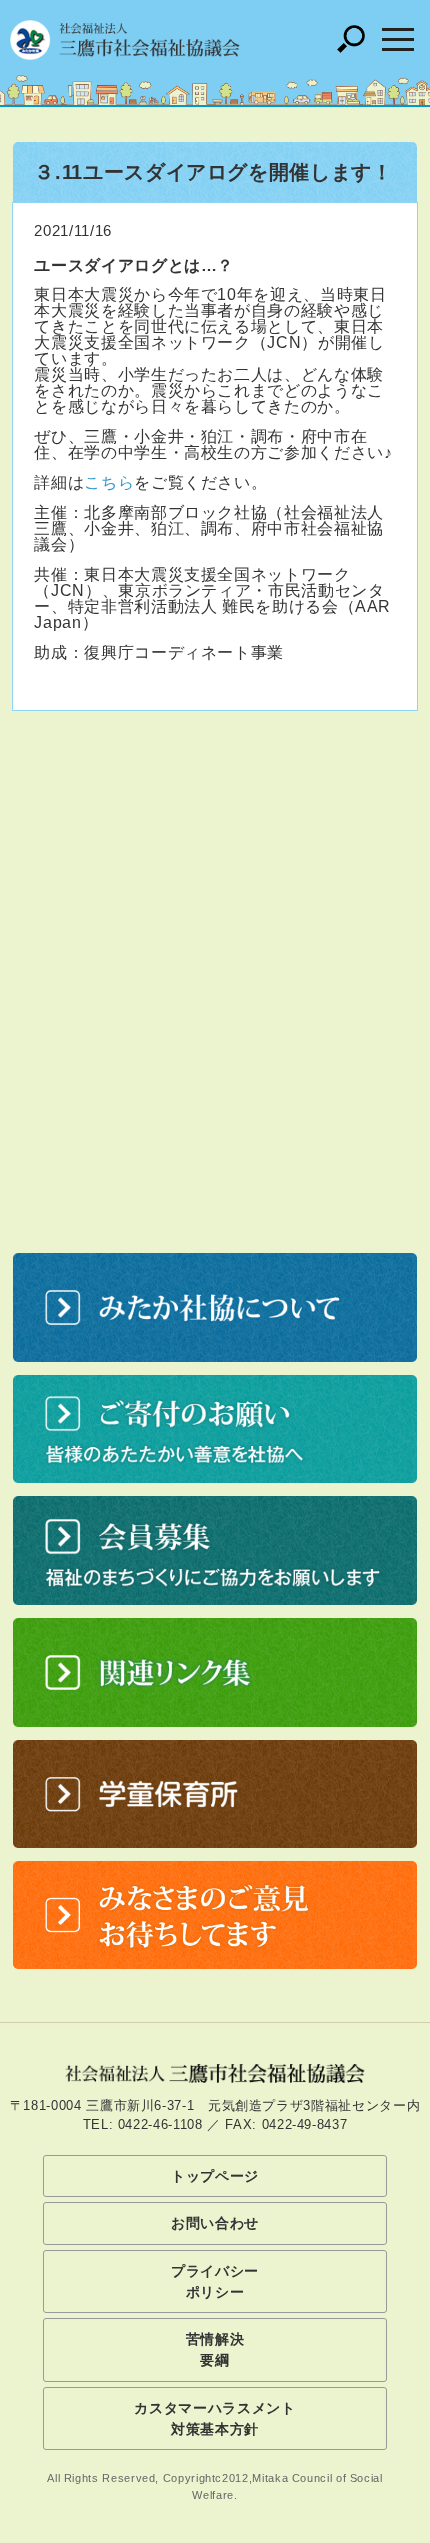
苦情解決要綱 (215, 2349)
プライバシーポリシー (215, 2281)
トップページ (215, 2176)
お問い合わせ (215, 2223)
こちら (109, 482)
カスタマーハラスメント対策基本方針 (214, 2418)
